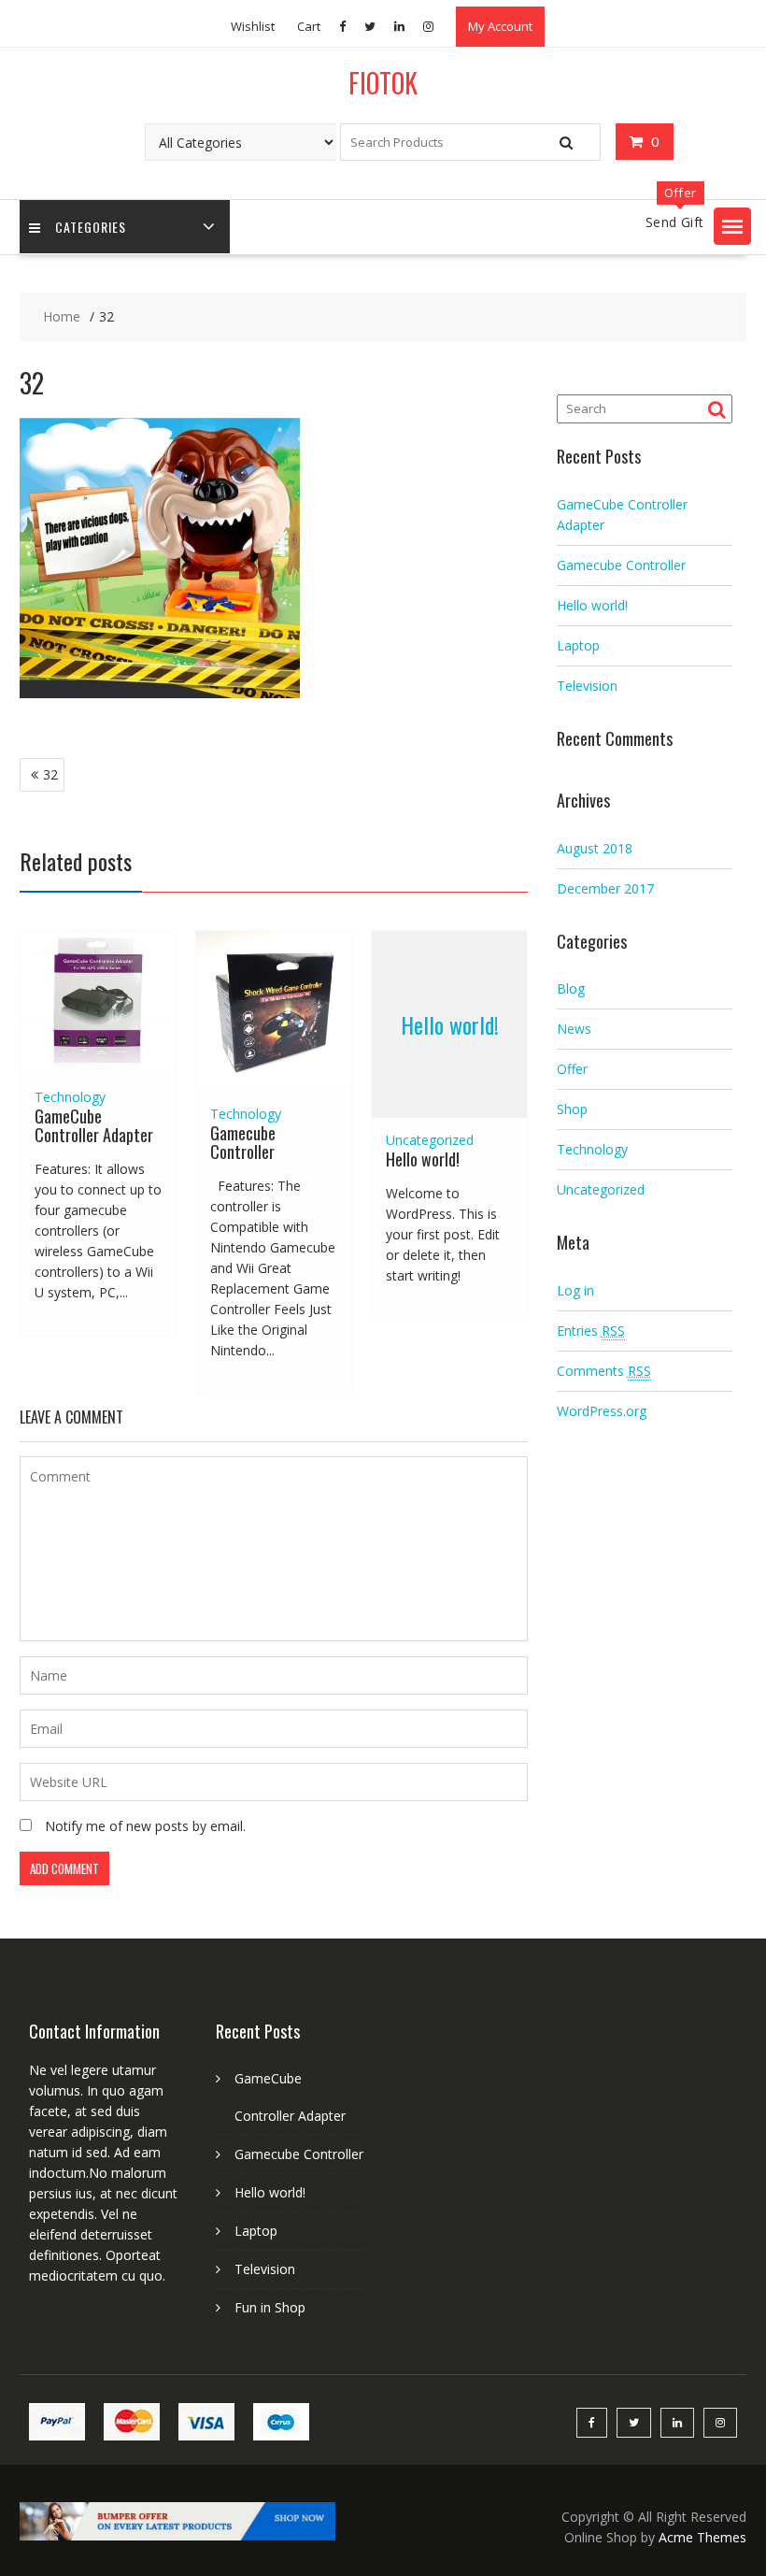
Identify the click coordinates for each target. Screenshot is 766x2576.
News (574, 1029)
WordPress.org (602, 1411)
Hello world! (450, 1024)
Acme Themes (702, 2537)
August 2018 (595, 848)
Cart (309, 26)
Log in (575, 1290)
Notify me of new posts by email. (145, 1826)
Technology (70, 1097)
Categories (91, 227)
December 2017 (605, 888)
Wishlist (253, 26)
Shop (572, 1109)
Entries (591, 1331)
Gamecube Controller (243, 1142)
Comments (604, 1371)
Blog (571, 988)
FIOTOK (383, 83)
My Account (500, 26)
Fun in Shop (270, 2307)
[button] (732, 226)
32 (50, 774)
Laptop (578, 645)
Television (587, 686)
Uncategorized (430, 1140)
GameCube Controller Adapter (94, 1125)
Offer (572, 1069)
